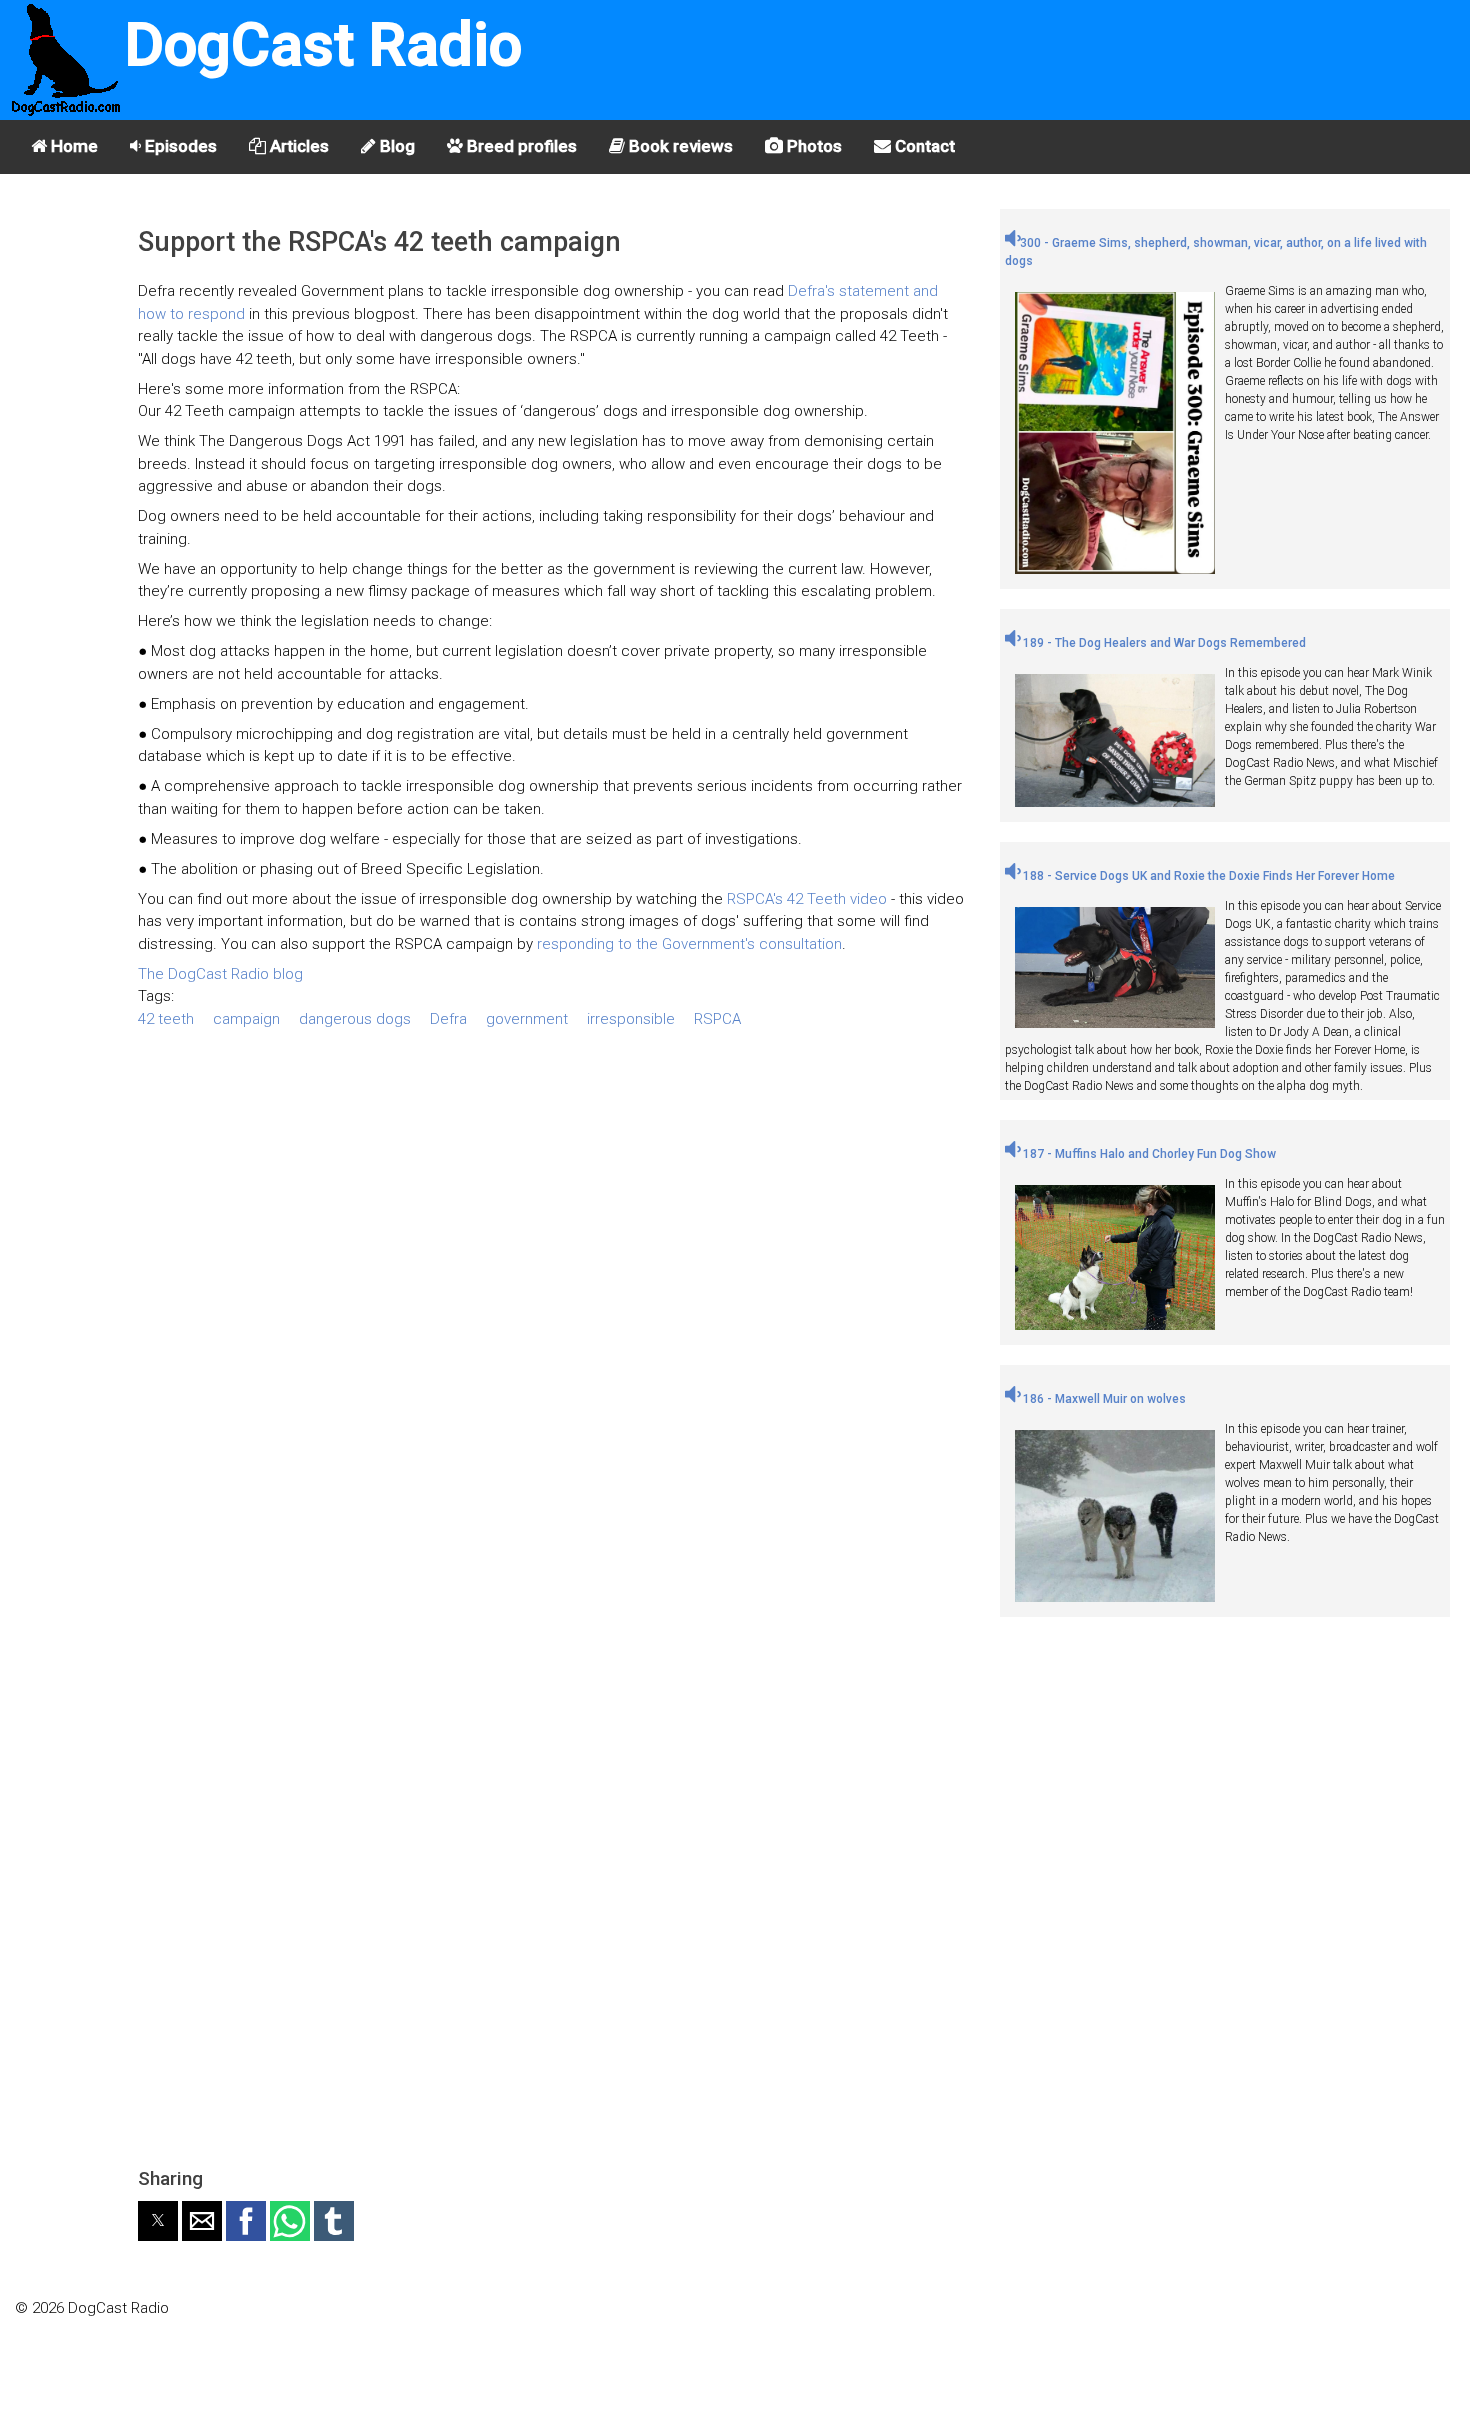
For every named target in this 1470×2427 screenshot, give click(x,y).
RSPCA (717, 1019)
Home (72, 146)
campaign (246, 1019)
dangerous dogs (355, 1019)
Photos (812, 146)
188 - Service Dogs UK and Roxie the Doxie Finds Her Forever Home (1207, 876)
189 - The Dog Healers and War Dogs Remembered (1163, 643)
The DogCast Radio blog (220, 974)
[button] (158, 2221)
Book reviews (679, 146)
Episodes (179, 146)
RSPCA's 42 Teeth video (807, 899)
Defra (448, 1019)
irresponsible (631, 1019)
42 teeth (166, 1019)
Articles (297, 146)
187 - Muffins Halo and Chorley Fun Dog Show (1148, 1154)
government (527, 1019)
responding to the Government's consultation (689, 944)
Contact (923, 146)
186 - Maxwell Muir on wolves (1103, 1399)
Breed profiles (520, 146)
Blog (395, 146)
